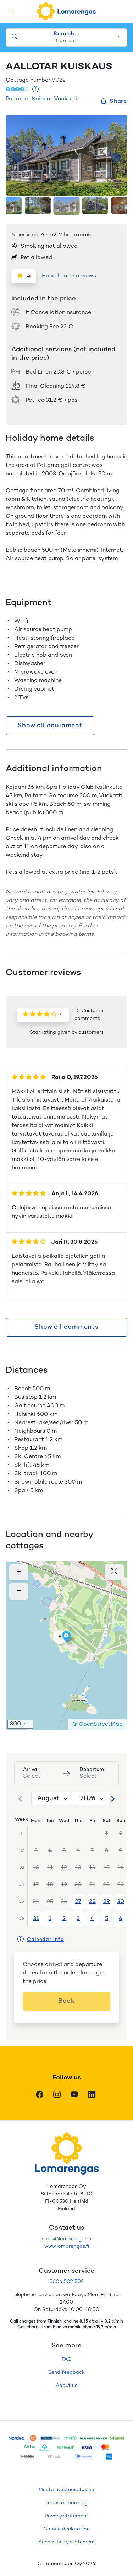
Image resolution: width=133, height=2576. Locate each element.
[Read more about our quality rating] (36, 90)
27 (78, 1902)
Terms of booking (66, 2503)
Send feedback (66, 2373)
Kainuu (41, 99)
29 (107, 1902)
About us (66, 2386)
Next (116, 157)
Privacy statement (66, 2516)
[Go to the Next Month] (112, 1799)
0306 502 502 (66, 2282)
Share (118, 102)
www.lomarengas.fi (67, 2246)
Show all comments (66, 1327)
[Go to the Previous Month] (21, 1799)
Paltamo (17, 99)
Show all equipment (50, 726)
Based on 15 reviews (69, 276)
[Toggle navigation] (11, 11)
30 (121, 1902)
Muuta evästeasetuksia (66, 2490)
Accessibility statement (67, 2542)
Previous (17, 157)
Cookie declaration (66, 2529)
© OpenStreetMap (98, 1724)
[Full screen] (114, 1572)
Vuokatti (66, 99)
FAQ (67, 2360)
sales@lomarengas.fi (66, 2239)
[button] (60, 1637)
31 (36, 1919)
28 (92, 1902)
